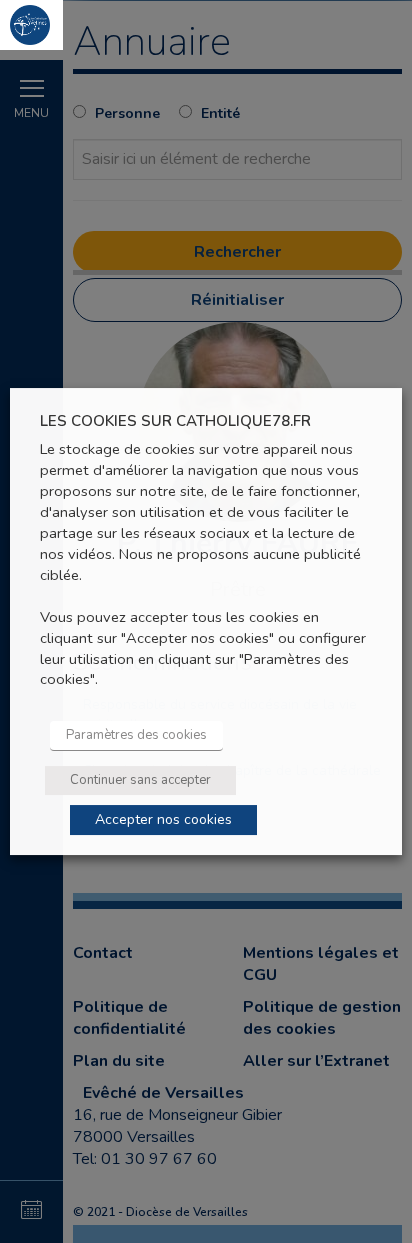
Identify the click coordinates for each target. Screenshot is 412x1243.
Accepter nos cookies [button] (163, 819)
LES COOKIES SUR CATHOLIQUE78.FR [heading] (175, 421)
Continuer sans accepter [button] (140, 780)
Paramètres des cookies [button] (136, 735)
